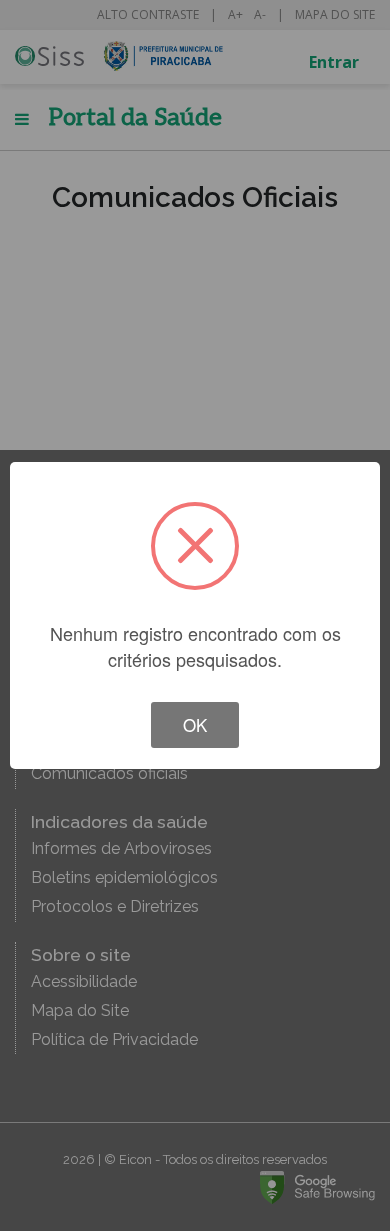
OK (195, 724)
